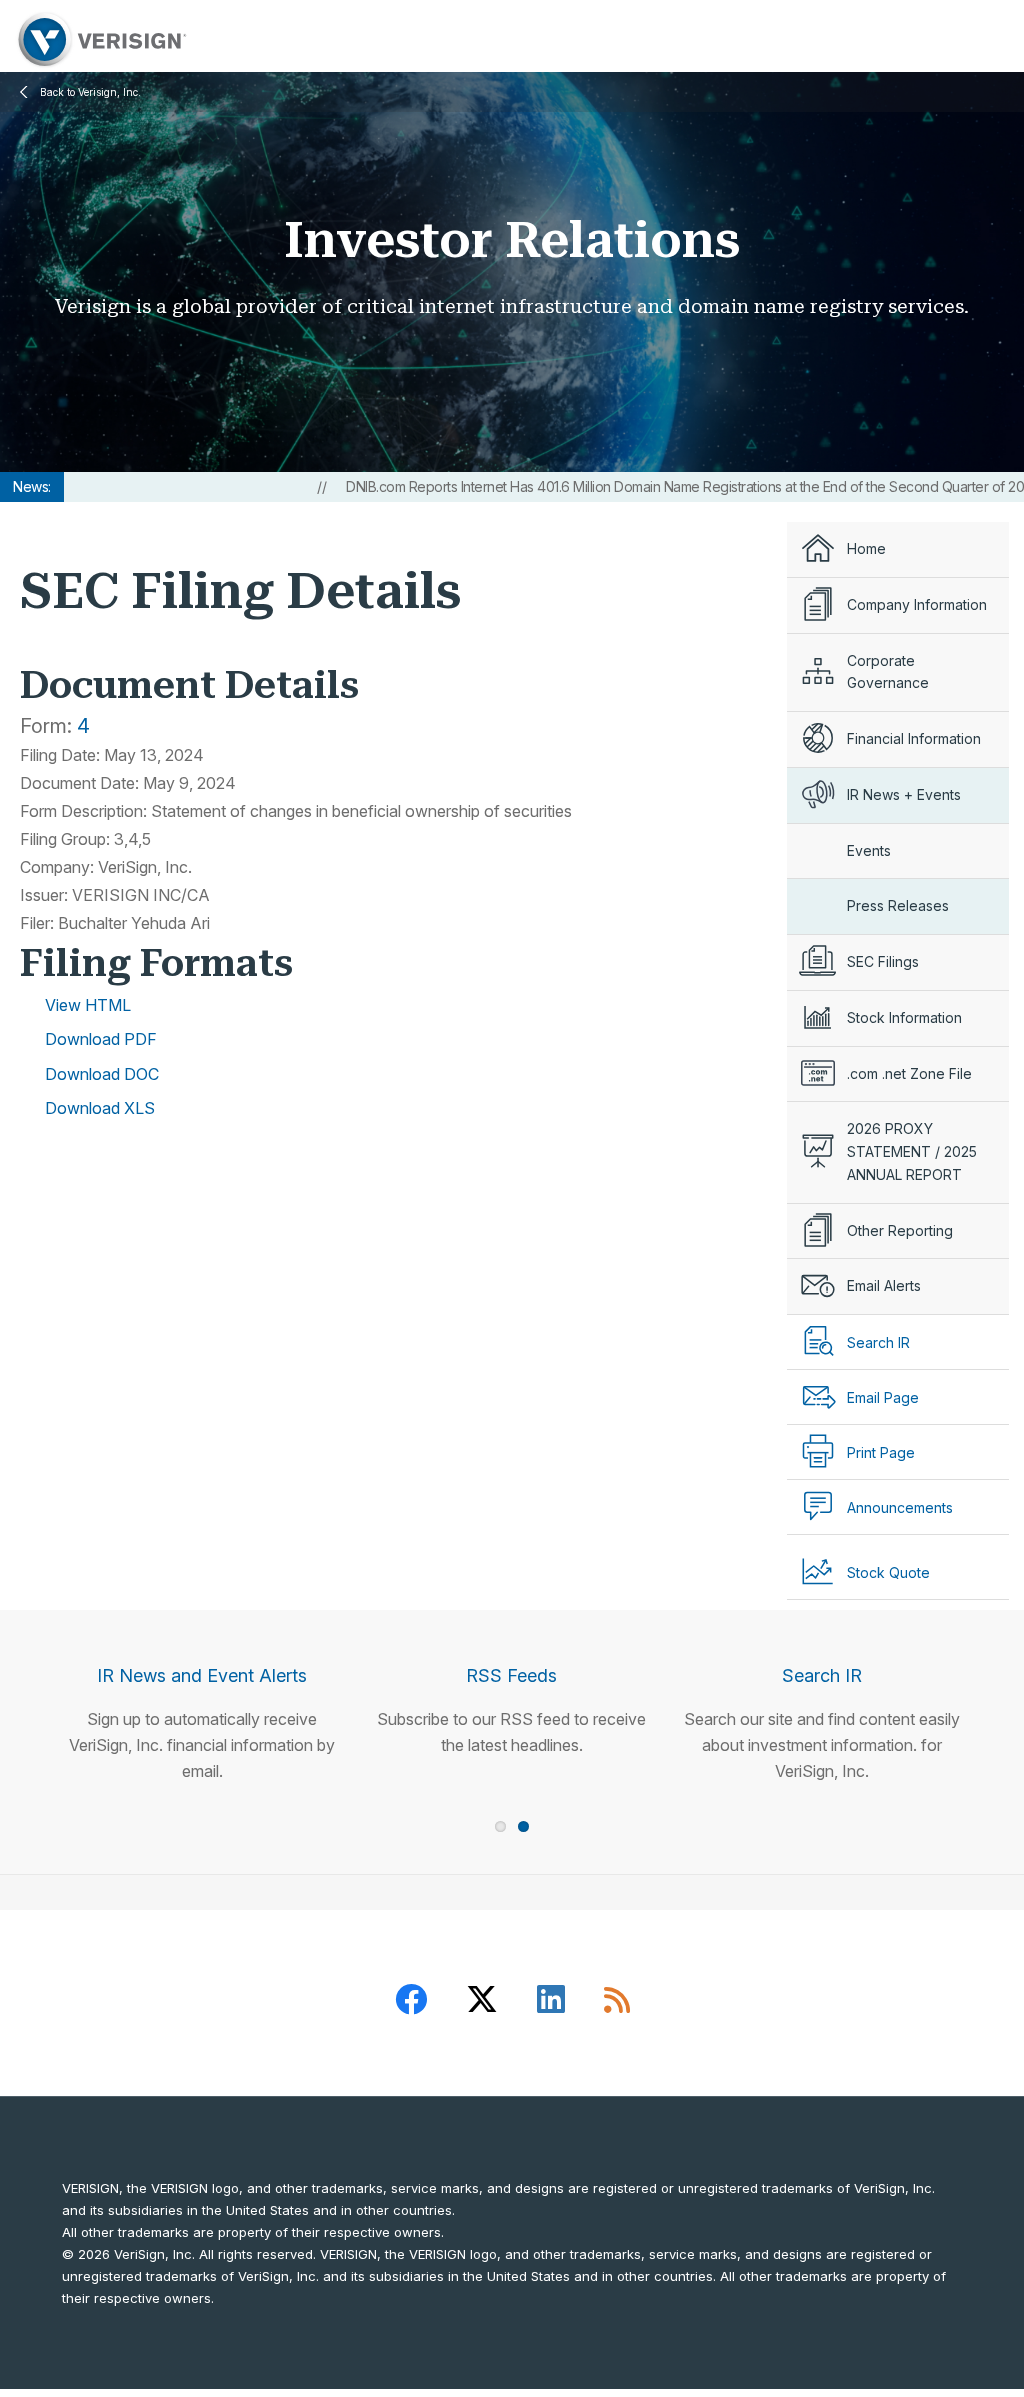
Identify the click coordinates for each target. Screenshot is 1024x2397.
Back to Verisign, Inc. (90, 92)
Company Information (917, 604)
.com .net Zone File (909, 1073)
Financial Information (914, 738)
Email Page (883, 1397)
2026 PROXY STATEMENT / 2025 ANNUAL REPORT (912, 1151)
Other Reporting (900, 1230)
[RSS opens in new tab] (617, 2003)
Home (866, 548)
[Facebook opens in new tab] (411, 2003)
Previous (19, 1659)
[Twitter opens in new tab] (482, 2003)
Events (869, 850)
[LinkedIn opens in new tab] (551, 2003)
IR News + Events (904, 794)
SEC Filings (883, 961)
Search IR (822, 1675)
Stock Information (904, 1017)
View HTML (88, 1005)
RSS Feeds (511, 1675)
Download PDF (101, 1039)
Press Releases (898, 905)
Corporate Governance (888, 672)
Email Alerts (884, 1285)
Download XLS (100, 1108)
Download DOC (102, 1074)
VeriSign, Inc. (100, 39)
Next (1005, 1659)
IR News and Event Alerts (202, 1675)
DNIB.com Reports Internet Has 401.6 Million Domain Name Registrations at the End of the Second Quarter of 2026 (644, 486)
